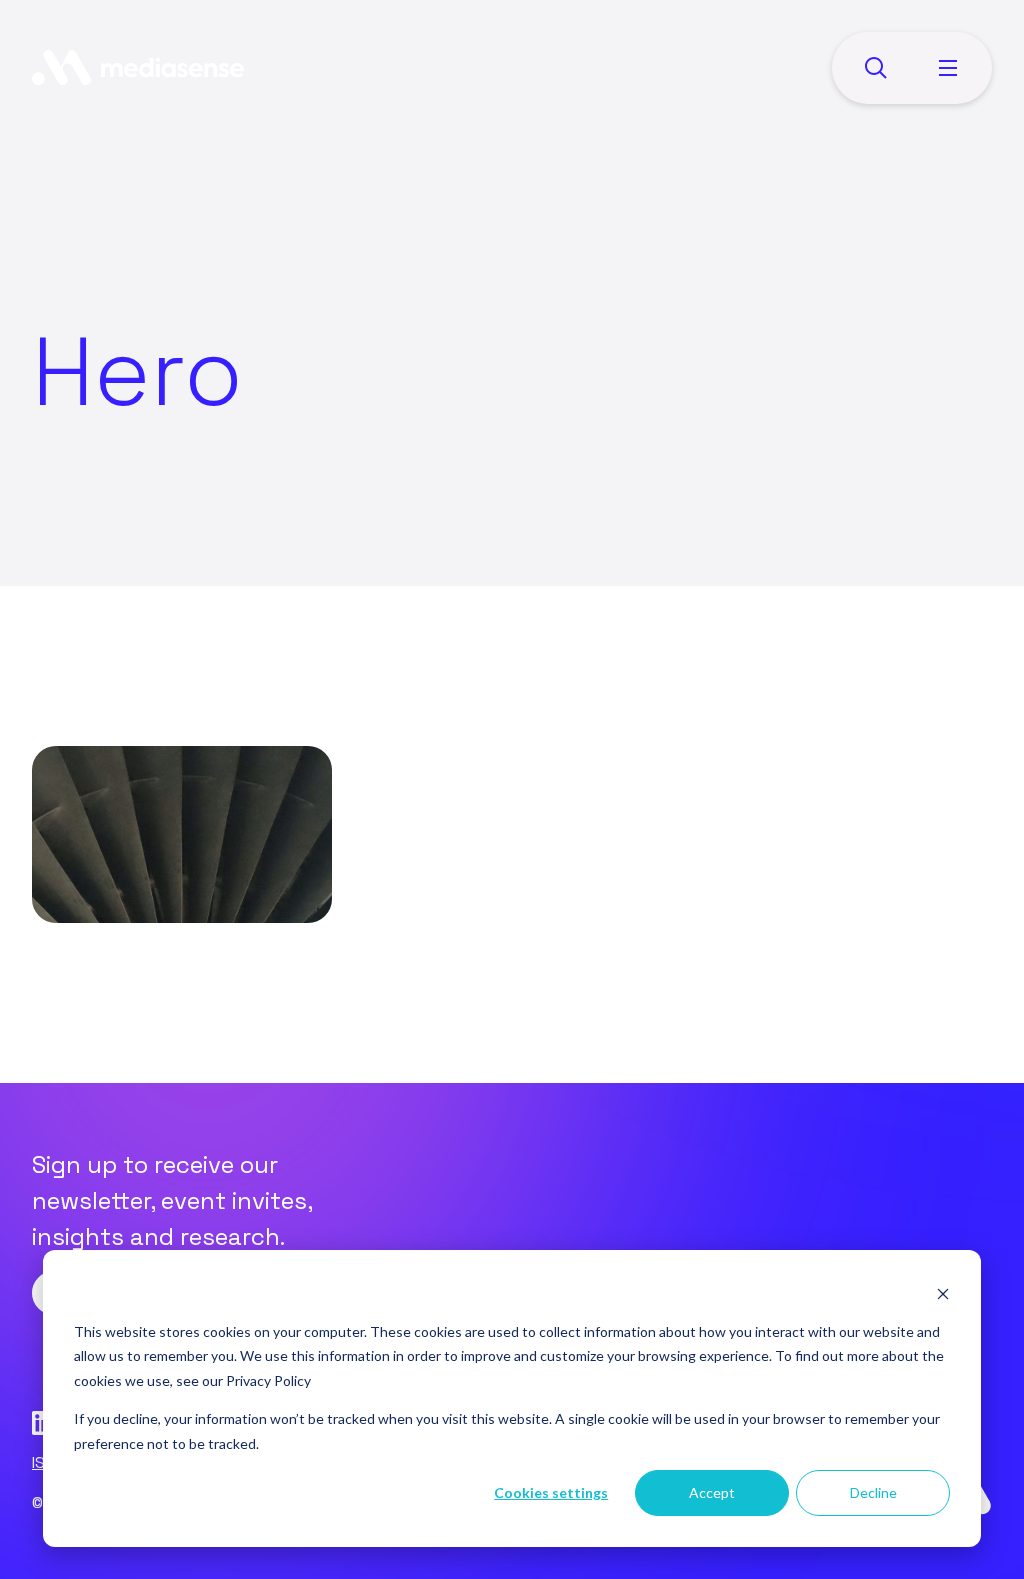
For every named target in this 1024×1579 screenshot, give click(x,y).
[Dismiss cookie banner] (943, 1293)
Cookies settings (551, 1492)
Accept (712, 1492)
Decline (873, 1492)
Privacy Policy (268, 1380)
